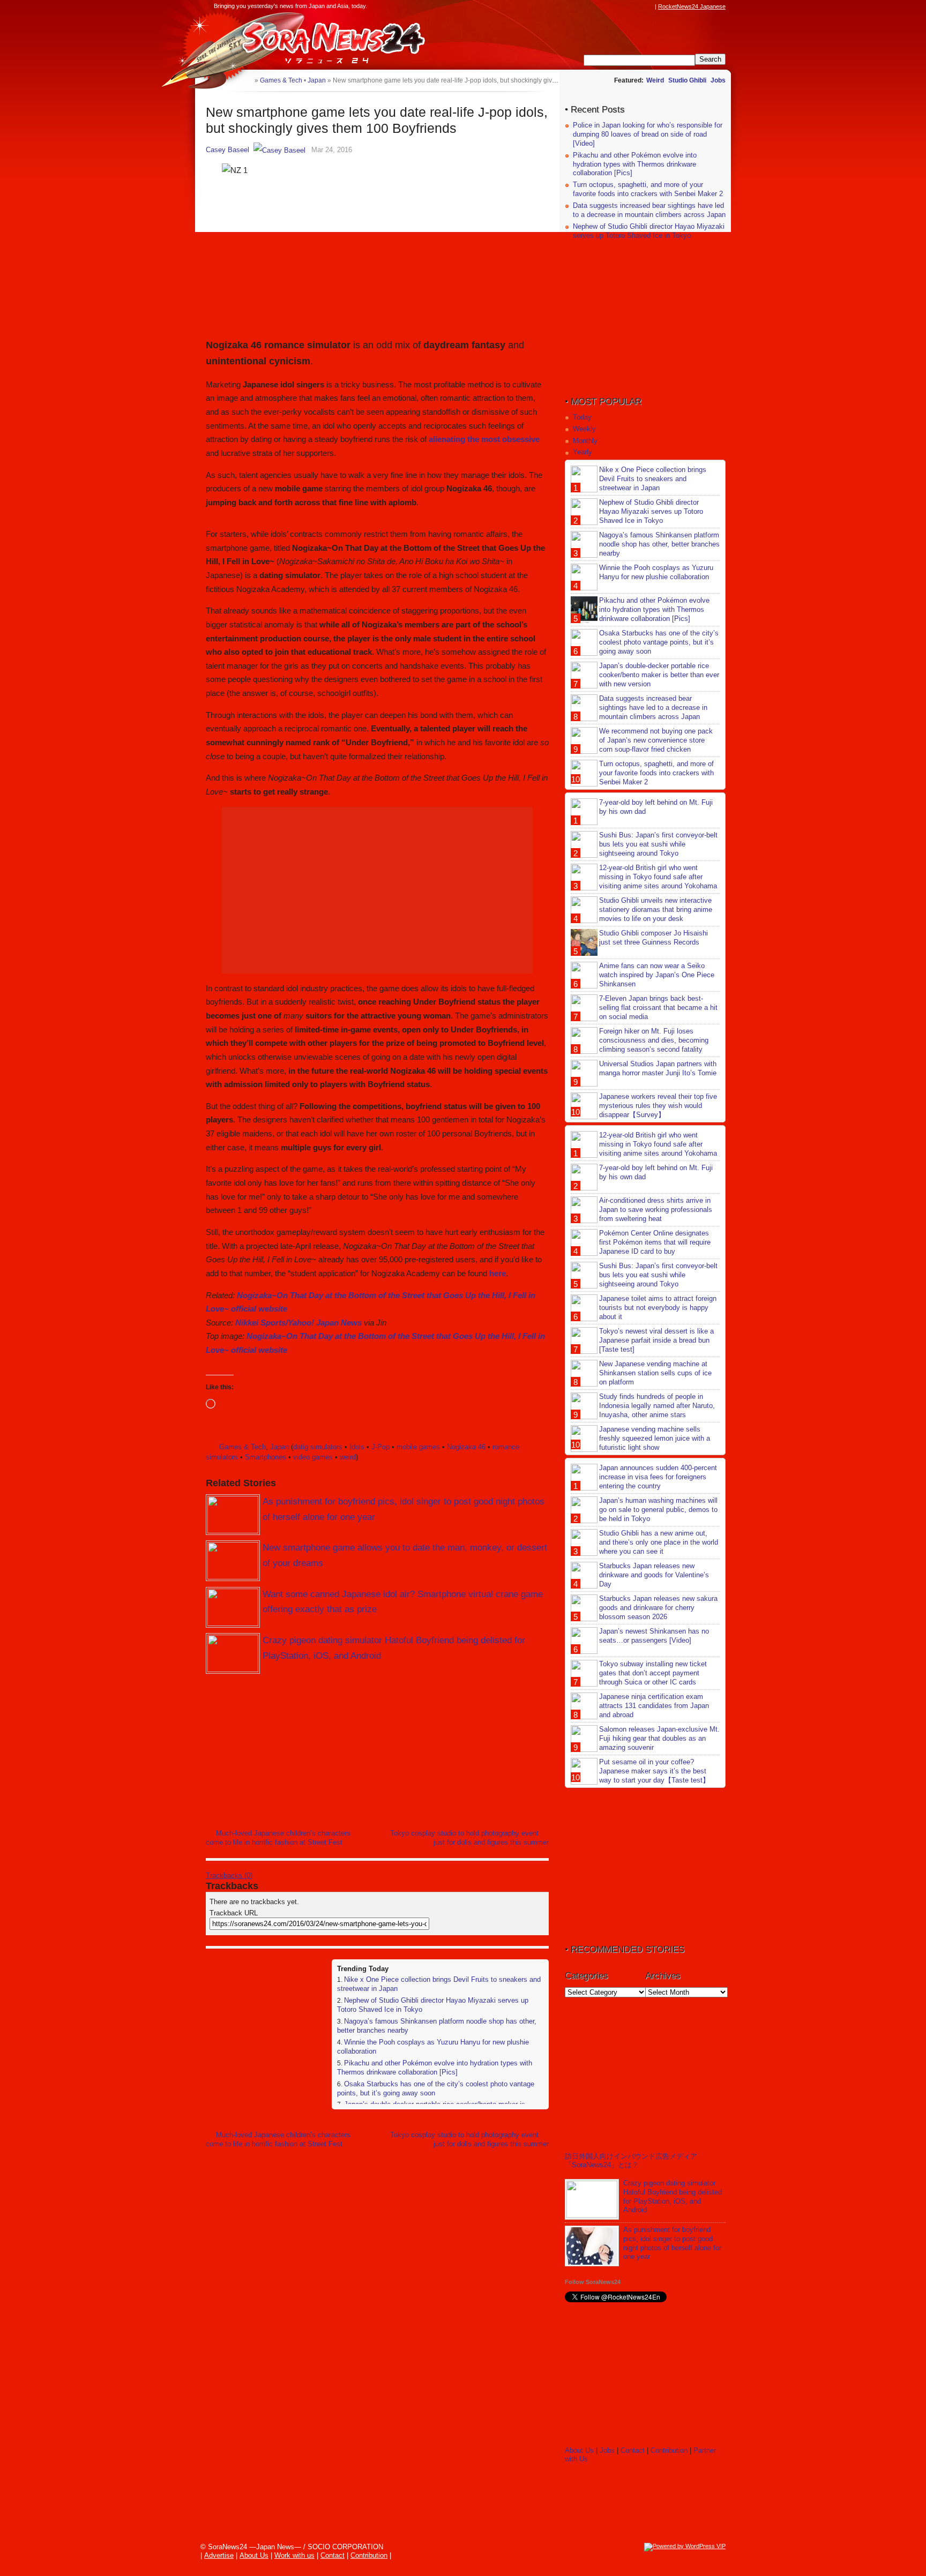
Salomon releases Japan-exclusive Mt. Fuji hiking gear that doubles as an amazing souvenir (659, 1738)
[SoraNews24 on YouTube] (639, 6)
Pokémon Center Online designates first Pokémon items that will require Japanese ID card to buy (655, 1242)
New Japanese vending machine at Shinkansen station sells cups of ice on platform (655, 1373)
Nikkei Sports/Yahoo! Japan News (298, 1323)
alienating (448, 439)
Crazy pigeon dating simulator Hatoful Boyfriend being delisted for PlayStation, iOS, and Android (673, 2197)
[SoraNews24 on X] (629, 6)
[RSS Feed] (649, 6)
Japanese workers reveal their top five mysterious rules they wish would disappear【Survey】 (658, 1106)
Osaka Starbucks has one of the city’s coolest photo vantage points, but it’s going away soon (659, 642)
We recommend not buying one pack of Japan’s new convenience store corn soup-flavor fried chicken (656, 740)
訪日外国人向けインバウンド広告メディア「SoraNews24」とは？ (631, 2161)
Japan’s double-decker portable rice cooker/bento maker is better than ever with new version (659, 675)
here (498, 1273)
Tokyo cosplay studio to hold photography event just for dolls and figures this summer (469, 1838)
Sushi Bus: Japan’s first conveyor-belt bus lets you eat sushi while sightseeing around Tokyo (658, 844)
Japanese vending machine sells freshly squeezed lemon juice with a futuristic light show (655, 1438)
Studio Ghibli (687, 80)
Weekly (584, 429)
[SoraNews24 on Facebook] (598, 6)
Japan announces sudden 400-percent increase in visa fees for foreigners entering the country (658, 1477)
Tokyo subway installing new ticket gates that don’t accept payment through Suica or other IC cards (653, 1673)
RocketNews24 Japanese (692, 6)
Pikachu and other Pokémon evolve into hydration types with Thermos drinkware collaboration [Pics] (435, 2068)
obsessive (521, 439)
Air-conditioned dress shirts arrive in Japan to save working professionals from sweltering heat (656, 1210)
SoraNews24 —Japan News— (316, 40)
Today (582, 417)
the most (484, 439)
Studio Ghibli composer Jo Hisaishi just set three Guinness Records (654, 938)
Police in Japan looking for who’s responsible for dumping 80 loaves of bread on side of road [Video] (648, 134)
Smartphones (266, 1457)
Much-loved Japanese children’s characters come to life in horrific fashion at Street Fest (278, 1838)
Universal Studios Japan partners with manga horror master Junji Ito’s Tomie (658, 1068)
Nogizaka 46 (466, 1447)
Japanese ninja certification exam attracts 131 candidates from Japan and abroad (654, 1706)
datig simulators (318, 1447)
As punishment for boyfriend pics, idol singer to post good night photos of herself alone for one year (672, 2243)
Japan (279, 1447)
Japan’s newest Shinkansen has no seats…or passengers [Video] (654, 1636)
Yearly (583, 452)
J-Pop (380, 1447)
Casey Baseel (227, 150)
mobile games (418, 1447)
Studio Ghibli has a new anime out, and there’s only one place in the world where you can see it (659, 1542)
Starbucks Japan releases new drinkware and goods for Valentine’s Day (654, 1575)
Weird (655, 80)
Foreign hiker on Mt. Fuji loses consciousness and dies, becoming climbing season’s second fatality (654, 1040)
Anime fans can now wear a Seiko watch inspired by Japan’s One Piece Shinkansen (657, 975)
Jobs (718, 80)
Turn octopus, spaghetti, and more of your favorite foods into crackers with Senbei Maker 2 (648, 189)
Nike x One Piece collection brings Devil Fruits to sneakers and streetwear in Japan (653, 479)
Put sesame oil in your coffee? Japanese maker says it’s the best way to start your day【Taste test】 (654, 1771)
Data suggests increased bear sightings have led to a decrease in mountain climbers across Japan (649, 210)
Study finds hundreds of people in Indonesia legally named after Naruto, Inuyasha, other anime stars (657, 1406)
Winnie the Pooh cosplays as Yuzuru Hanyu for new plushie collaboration (656, 572)
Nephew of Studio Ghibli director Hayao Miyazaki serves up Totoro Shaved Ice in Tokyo (649, 231)
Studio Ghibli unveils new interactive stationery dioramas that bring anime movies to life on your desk (656, 909)
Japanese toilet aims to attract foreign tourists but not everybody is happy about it (658, 1308)
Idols (357, 1447)
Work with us (294, 2555)
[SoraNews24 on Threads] (618, 6)
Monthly (585, 441)
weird (348, 1457)
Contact (633, 2450)
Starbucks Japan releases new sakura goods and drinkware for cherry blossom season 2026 (658, 1608)
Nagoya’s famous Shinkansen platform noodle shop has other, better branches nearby (659, 544)
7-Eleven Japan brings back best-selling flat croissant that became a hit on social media (658, 1008)
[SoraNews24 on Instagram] (608, 6)
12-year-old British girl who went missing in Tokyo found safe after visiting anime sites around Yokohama (658, 877)
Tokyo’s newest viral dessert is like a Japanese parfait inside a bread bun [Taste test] (656, 1340)
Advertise (219, 2555)
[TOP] (246, 80)
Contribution (669, 2450)
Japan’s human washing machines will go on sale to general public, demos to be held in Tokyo (658, 1510)
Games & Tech (242, 1447)
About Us (579, 2450)
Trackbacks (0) (229, 1875)
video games (313, 1457)
